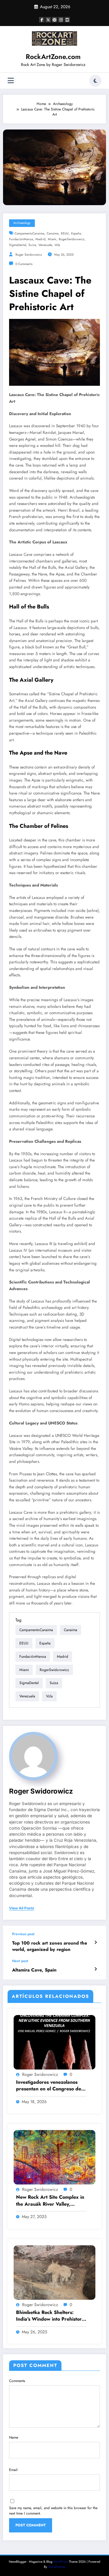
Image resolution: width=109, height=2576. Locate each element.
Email (13, 2470)
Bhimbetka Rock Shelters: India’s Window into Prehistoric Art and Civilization (51, 2316)
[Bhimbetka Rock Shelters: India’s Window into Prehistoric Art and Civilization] (54, 2272)
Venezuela (45, 245)
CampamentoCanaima (29, 233)
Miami (52, 239)
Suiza (32, 245)
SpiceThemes (57, 2567)
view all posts (22, 1908)
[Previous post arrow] (96, 1942)
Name (14, 2437)
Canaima (53, 233)
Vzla (57, 245)
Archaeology (22, 223)
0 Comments (24, 264)
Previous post (23, 1934)
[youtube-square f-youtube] (67, 20)
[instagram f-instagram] (61, 20)
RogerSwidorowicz (72, 239)
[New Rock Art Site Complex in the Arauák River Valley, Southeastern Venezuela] (54, 2157)
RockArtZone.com (53, 57)
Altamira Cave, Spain (34, 1970)
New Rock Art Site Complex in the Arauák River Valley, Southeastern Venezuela (50, 2201)
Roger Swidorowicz (29, 255)
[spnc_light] (95, 81)
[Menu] (11, 81)
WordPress (61, 2562)
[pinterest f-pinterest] (54, 20)
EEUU (65, 233)
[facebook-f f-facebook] (42, 20)
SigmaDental (18, 245)
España (76, 233)
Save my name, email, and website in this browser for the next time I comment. (53, 2511)
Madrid (40, 239)
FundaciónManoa (21, 239)
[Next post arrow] (96, 1969)
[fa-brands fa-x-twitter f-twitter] (48, 20)
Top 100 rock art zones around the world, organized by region (50, 1946)
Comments (17, 2381)
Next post (20, 1961)
